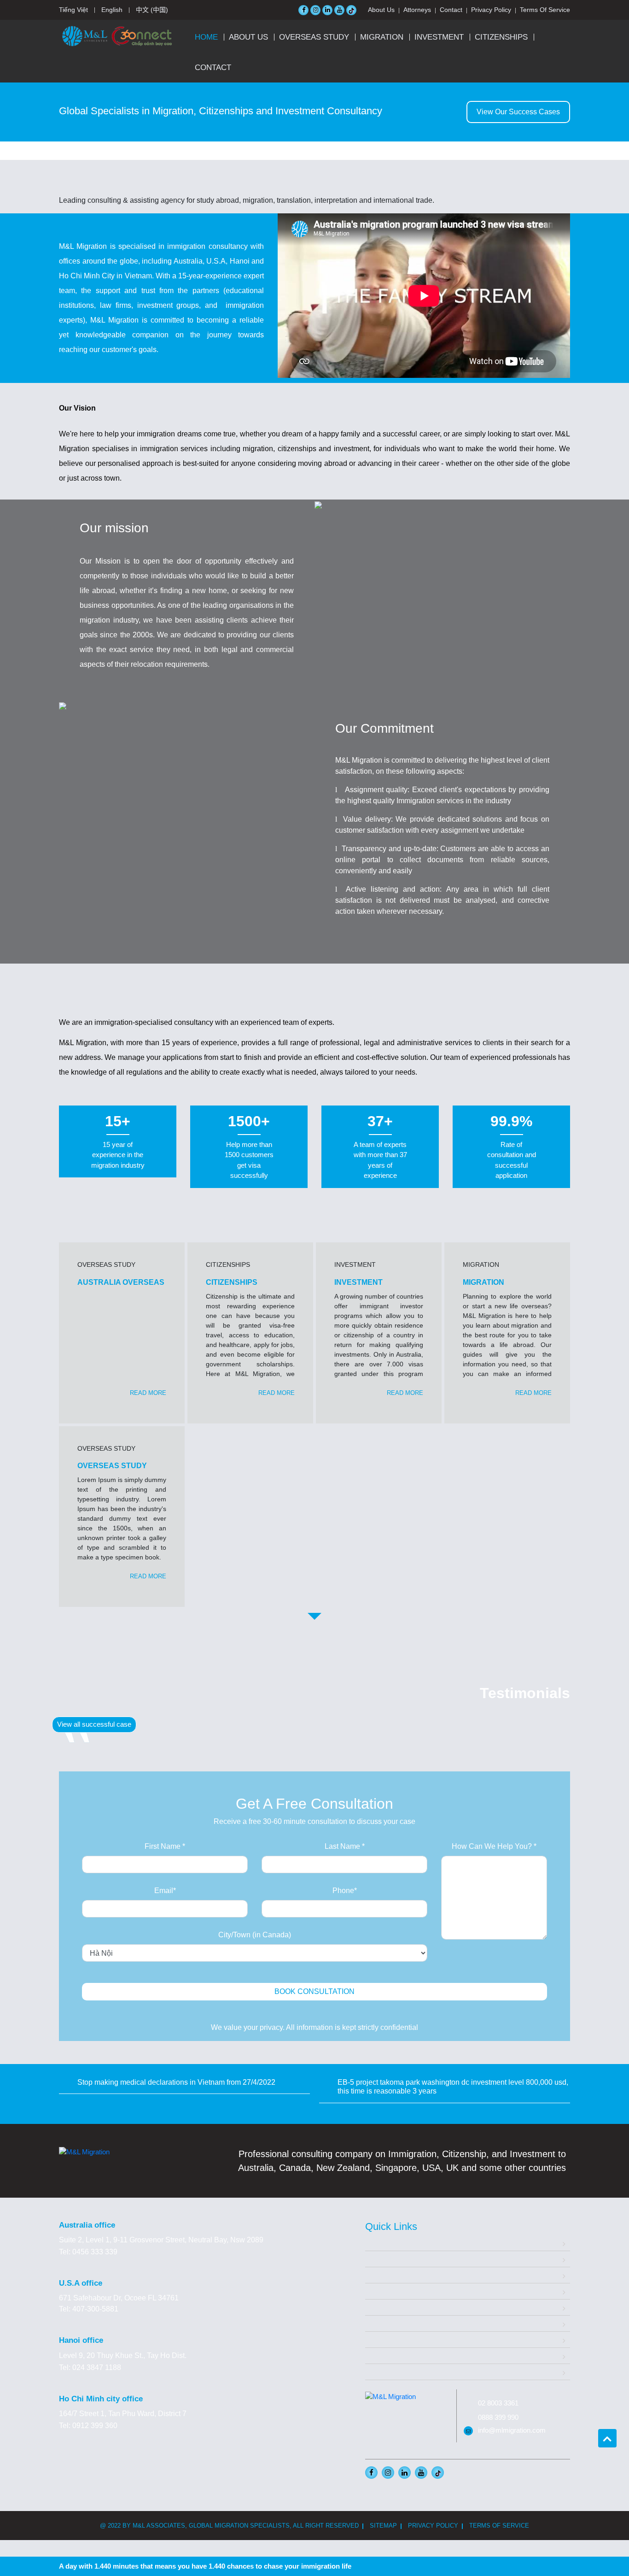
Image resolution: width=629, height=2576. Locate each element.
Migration (380, 2275)
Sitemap (383, 2526)
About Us (381, 10)
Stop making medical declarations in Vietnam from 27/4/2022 (176, 2082)
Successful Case (393, 2323)
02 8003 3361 (498, 2403)
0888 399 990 (498, 2417)
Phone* (345, 1891)
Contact (451, 10)
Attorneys (417, 10)
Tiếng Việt (73, 10)
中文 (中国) (152, 10)
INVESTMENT (439, 37)
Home (206, 37)
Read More (148, 1393)
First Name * (165, 1846)
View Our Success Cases (518, 112)
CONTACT (213, 68)
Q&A (373, 2339)
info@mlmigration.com (512, 2430)
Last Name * (345, 1846)
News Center (387, 2355)
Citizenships (385, 2307)
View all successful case (94, 1724)
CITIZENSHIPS (501, 37)
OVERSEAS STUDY (314, 37)
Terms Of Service (545, 10)
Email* (165, 1891)
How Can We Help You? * (494, 1846)
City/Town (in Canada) (255, 1935)
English (112, 10)
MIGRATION (382, 37)
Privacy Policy (491, 10)
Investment (383, 2291)
